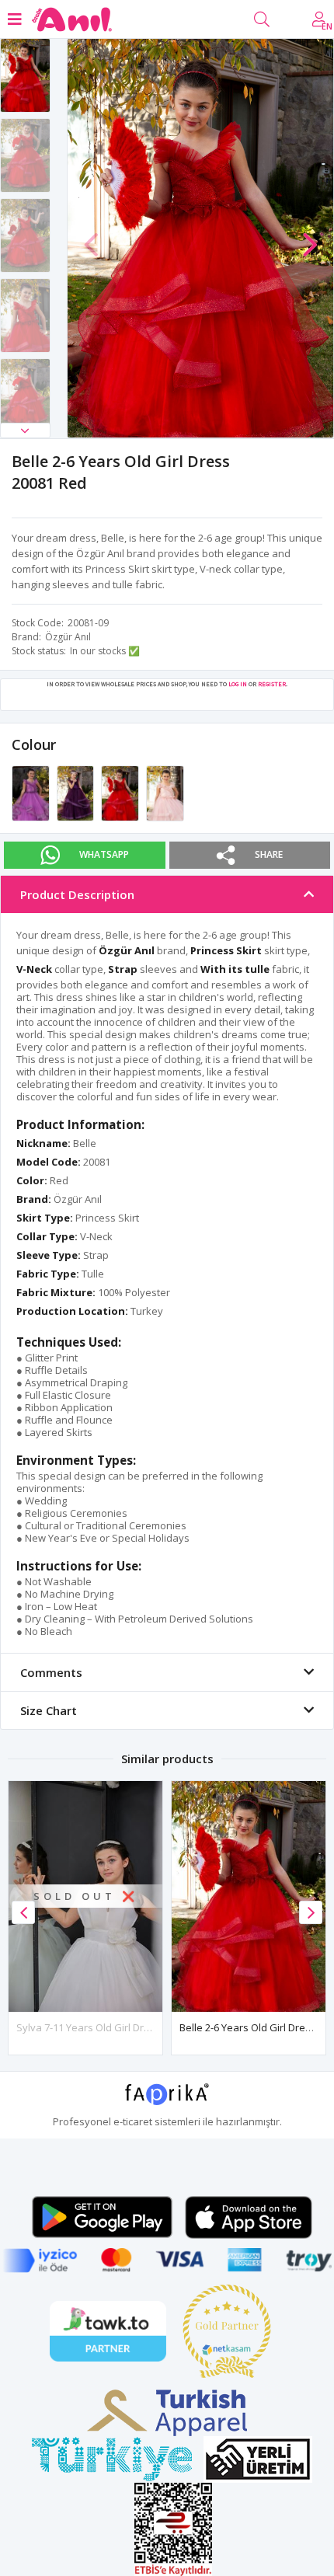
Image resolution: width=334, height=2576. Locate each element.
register (272, 684)
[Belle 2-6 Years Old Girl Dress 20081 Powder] (165, 792)
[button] (25, 430)
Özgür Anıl (68, 637)
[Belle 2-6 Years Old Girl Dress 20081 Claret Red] (77, 792)
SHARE (269, 854)
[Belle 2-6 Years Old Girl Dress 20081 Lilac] (32, 792)
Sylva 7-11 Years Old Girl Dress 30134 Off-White (127, 2027)
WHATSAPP (104, 854)
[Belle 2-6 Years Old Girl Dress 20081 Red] (121, 792)
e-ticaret (133, 2121)
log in (238, 684)
